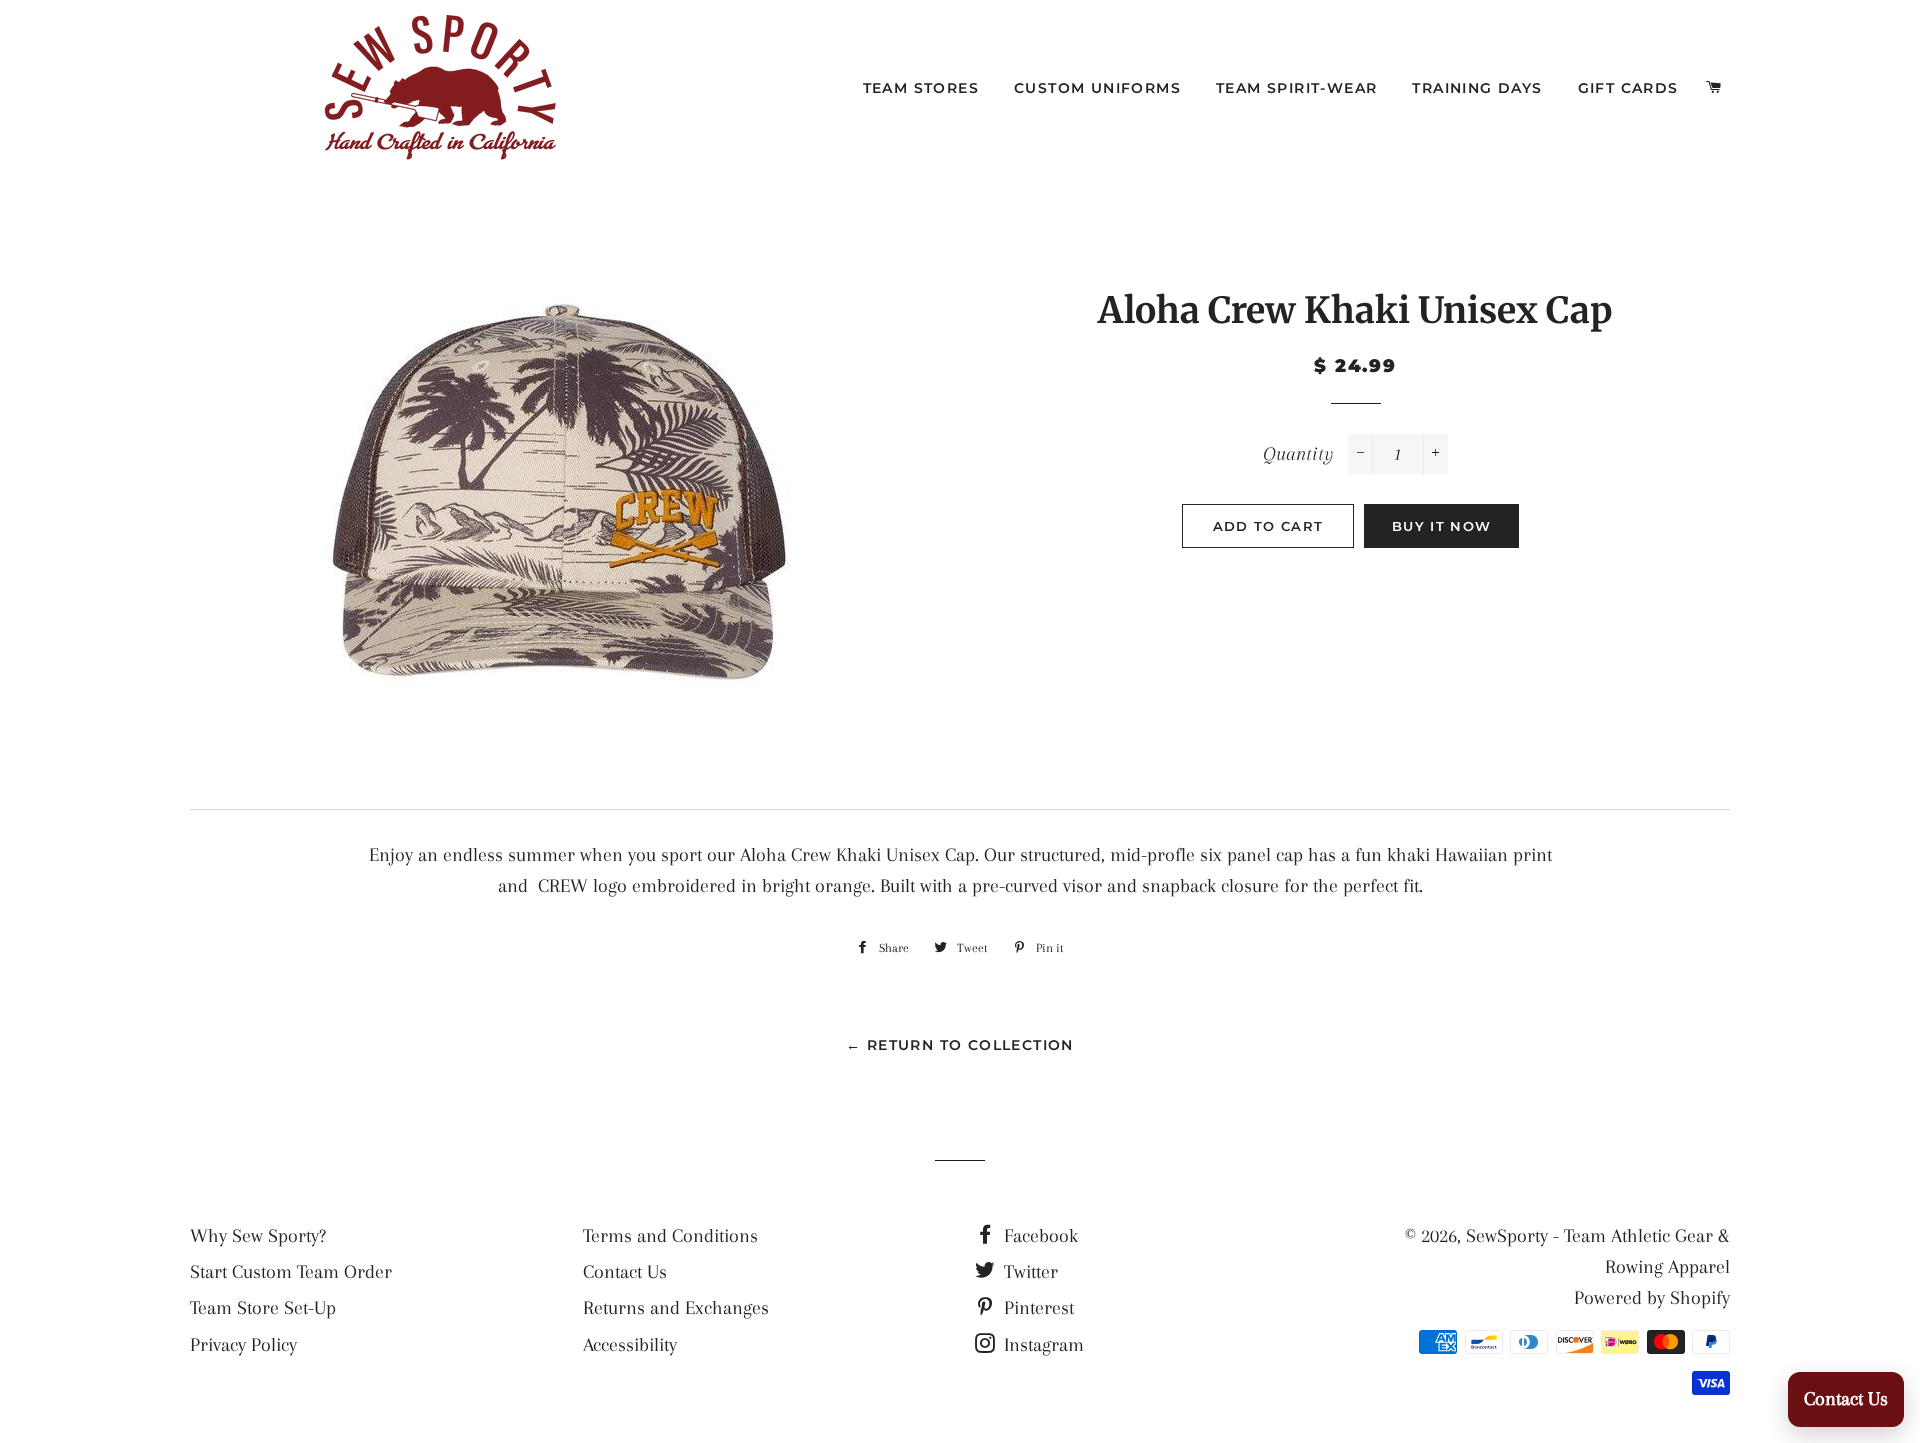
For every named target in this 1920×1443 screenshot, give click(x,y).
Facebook (1038, 1236)
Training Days (1477, 88)
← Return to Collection (960, 1045)
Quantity (1298, 454)
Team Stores (921, 88)
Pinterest (1036, 1308)
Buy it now (1441, 526)
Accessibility (630, 1345)
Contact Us (625, 1272)
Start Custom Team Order (291, 1272)
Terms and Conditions (670, 1236)
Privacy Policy (243, 1345)
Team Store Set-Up (263, 1308)
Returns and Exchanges (676, 1308)
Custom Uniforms (1097, 88)
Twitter (1028, 1272)
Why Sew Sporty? (258, 1236)
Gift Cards (1628, 88)
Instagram (1041, 1345)
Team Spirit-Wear (1296, 88)
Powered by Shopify (1652, 1298)
